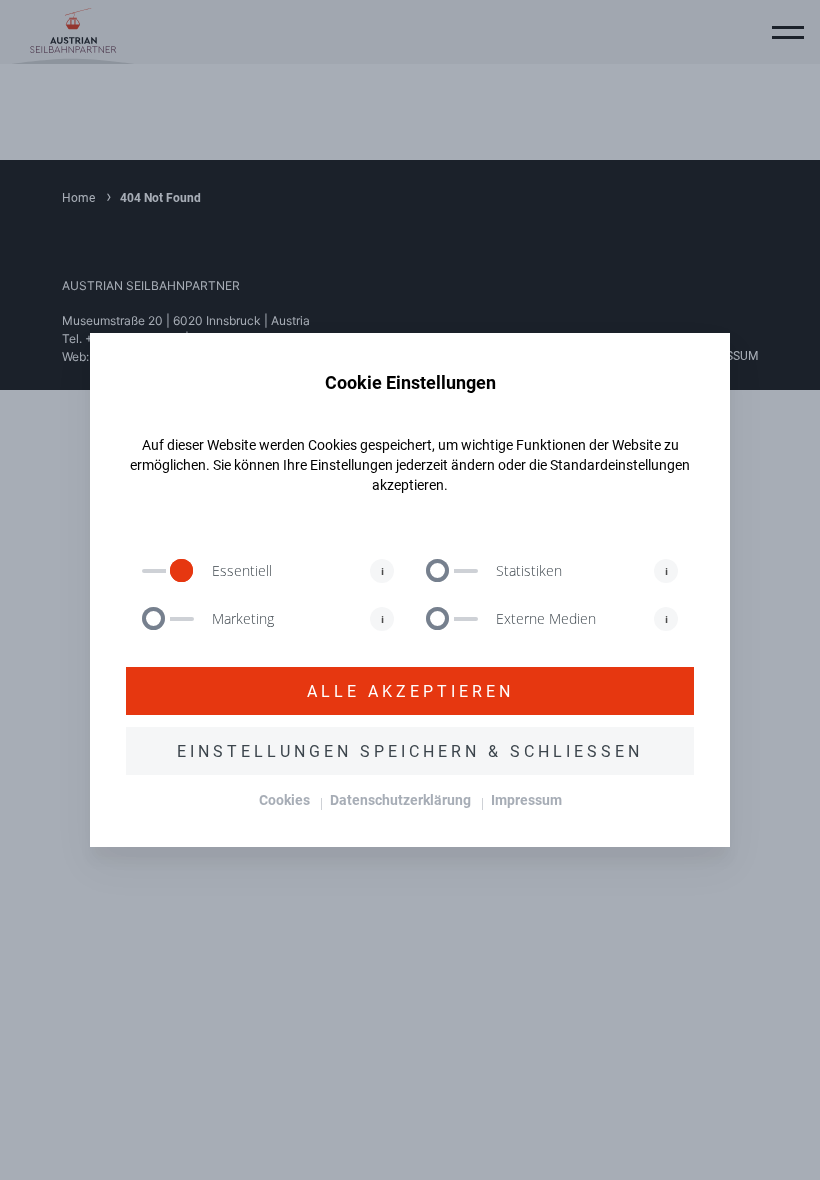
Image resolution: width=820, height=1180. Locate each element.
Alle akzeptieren (410, 690)
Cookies (284, 799)
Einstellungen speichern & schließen (410, 750)
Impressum (526, 799)
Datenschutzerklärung (400, 799)
